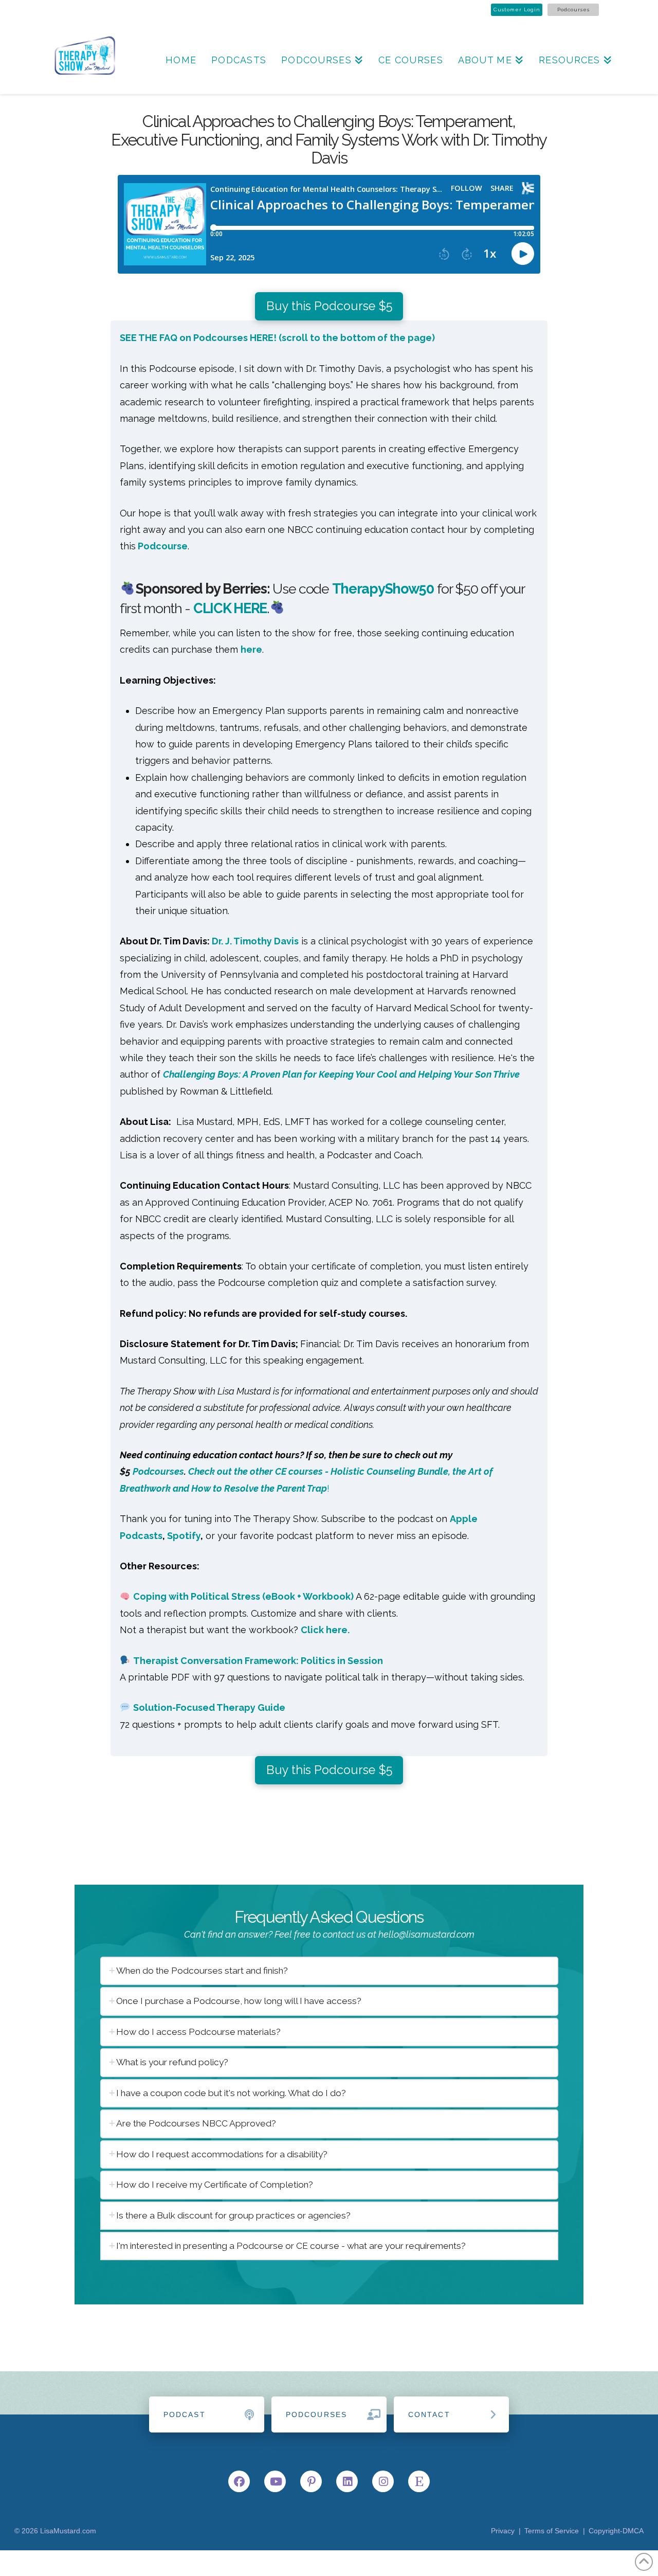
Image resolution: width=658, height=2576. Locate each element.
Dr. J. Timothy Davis (255, 941)
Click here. (325, 1630)
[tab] (329, 1971)
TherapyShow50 (383, 589)
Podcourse (162, 546)
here (251, 649)
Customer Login (517, 10)
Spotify (184, 1536)
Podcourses (573, 10)
